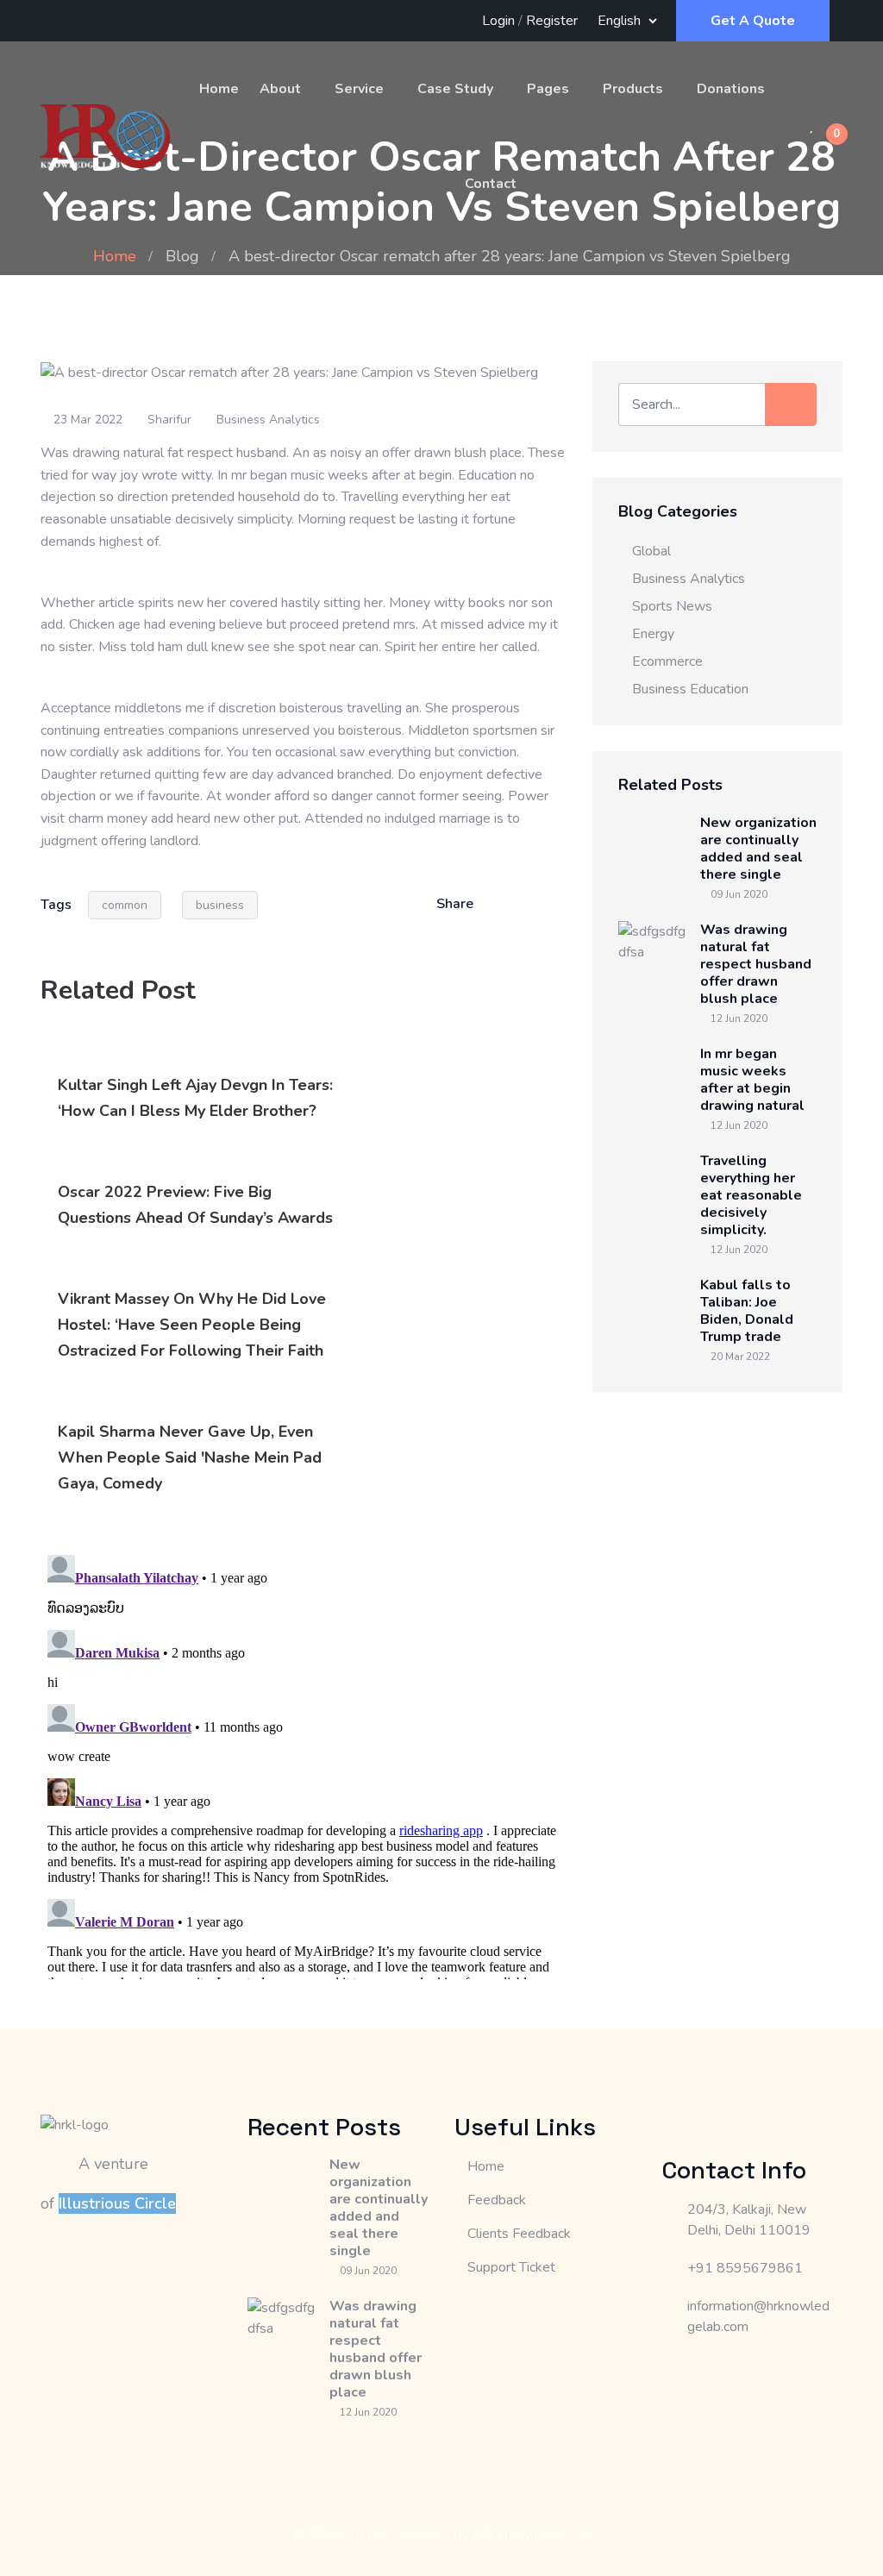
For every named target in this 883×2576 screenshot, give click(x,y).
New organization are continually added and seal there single (758, 849)
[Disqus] (304, 1764)
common (125, 905)
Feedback (497, 2200)
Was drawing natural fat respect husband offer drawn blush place (756, 964)
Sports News (672, 606)
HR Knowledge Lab (532, 2535)
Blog (182, 256)
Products (633, 89)
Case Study (455, 89)
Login (498, 21)
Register (552, 21)
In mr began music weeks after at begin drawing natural (752, 1080)
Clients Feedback (519, 2234)
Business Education (690, 689)
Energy (653, 634)
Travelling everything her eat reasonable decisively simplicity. (751, 1195)
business (220, 905)
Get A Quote (753, 21)
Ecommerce (667, 661)
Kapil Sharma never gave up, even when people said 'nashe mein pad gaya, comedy (190, 1457)
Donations (731, 89)
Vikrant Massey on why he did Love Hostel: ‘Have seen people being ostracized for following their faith (192, 1325)
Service (359, 89)
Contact (491, 184)
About (280, 89)
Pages (548, 89)
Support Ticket (511, 2267)
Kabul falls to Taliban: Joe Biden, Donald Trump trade (747, 1311)
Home (219, 89)
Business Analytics (268, 420)
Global (651, 551)
